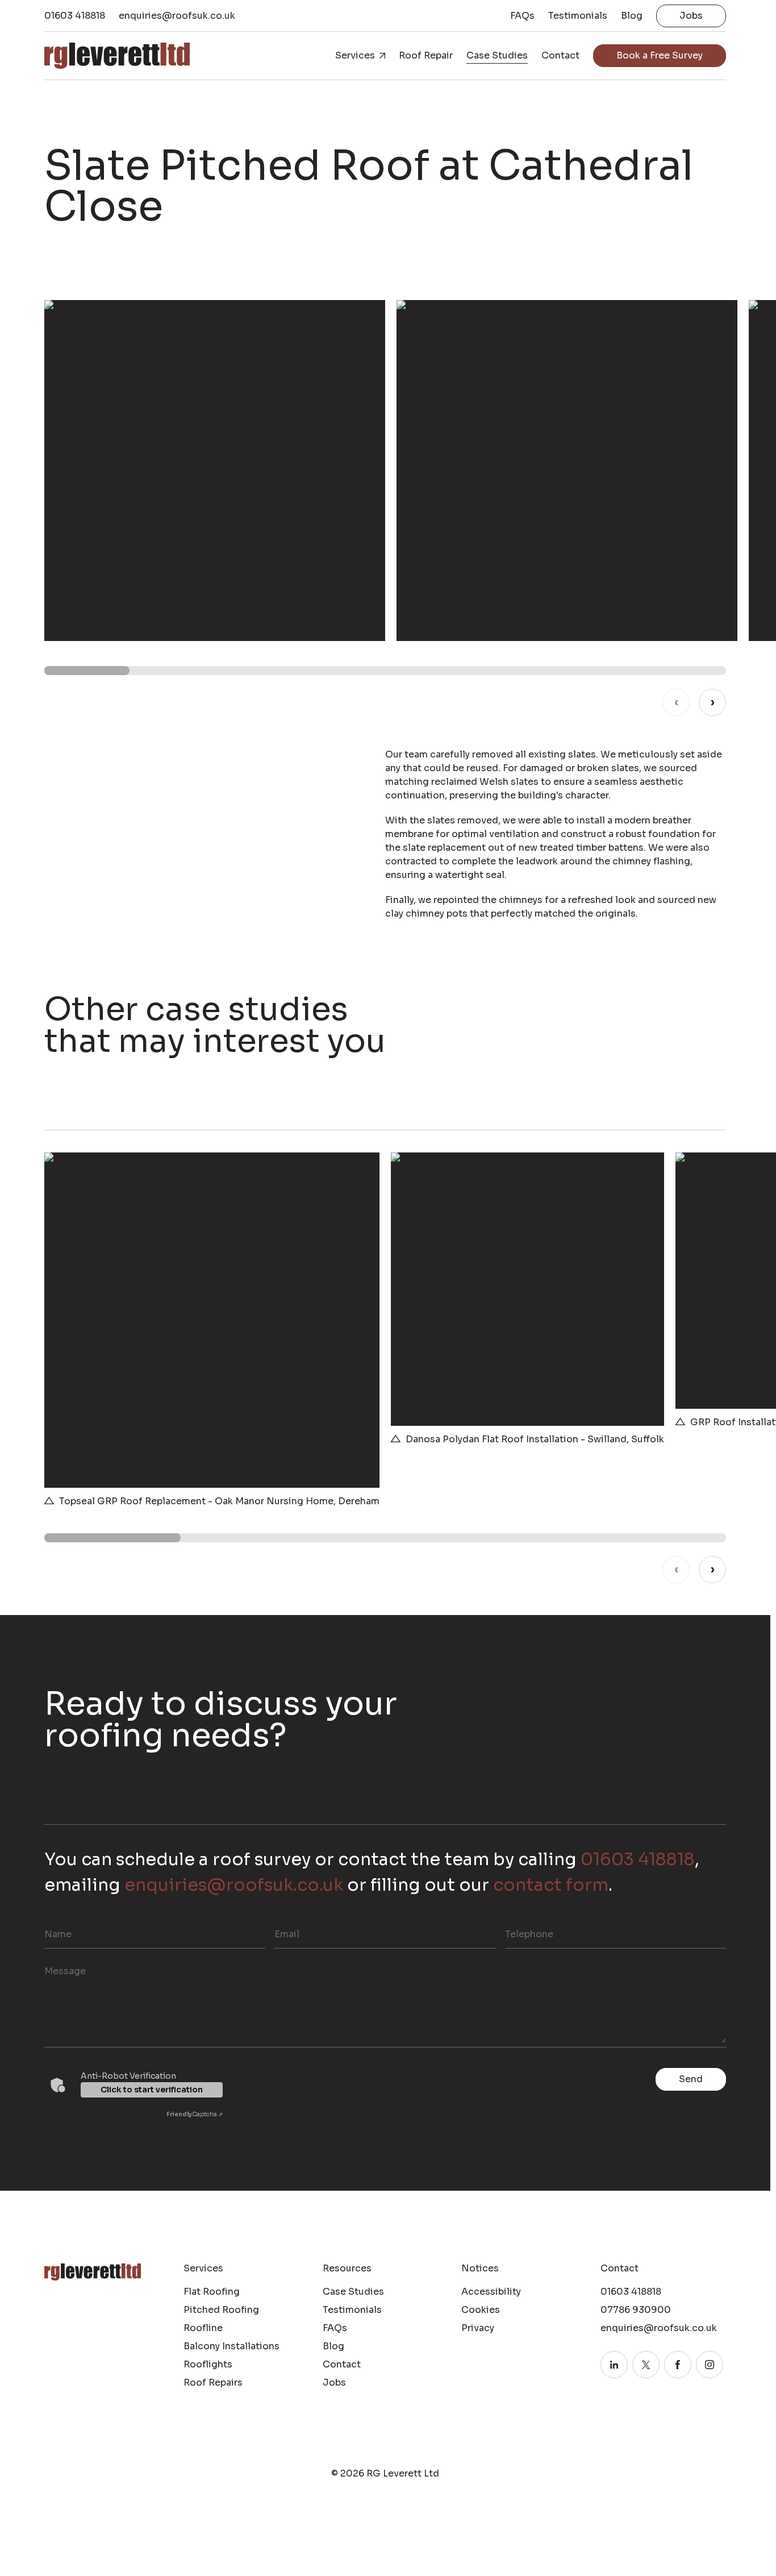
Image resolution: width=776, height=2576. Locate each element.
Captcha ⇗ (195, 2114)
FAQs (522, 16)
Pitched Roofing (221, 2310)
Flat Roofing (212, 2292)
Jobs (691, 16)
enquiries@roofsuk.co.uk (177, 16)
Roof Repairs (213, 2383)
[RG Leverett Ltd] (117, 55)
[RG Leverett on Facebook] (678, 2365)
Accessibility (491, 2292)
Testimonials (578, 16)
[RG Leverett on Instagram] (710, 2365)
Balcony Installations (231, 2346)
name (58, 1934)
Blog (632, 16)
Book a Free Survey (660, 55)
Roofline (203, 2328)
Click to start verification (152, 2090)
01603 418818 (75, 16)
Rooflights (208, 2364)
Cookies (481, 2310)
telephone (529, 1934)
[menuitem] (522, 16)
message (65, 1971)
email (287, 1934)
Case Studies (497, 55)
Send (691, 2079)
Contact (560, 55)
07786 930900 (636, 2310)
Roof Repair (426, 55)
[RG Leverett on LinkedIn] (614, 2365)
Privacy (478, 2328)
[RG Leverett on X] (646, 2365)
